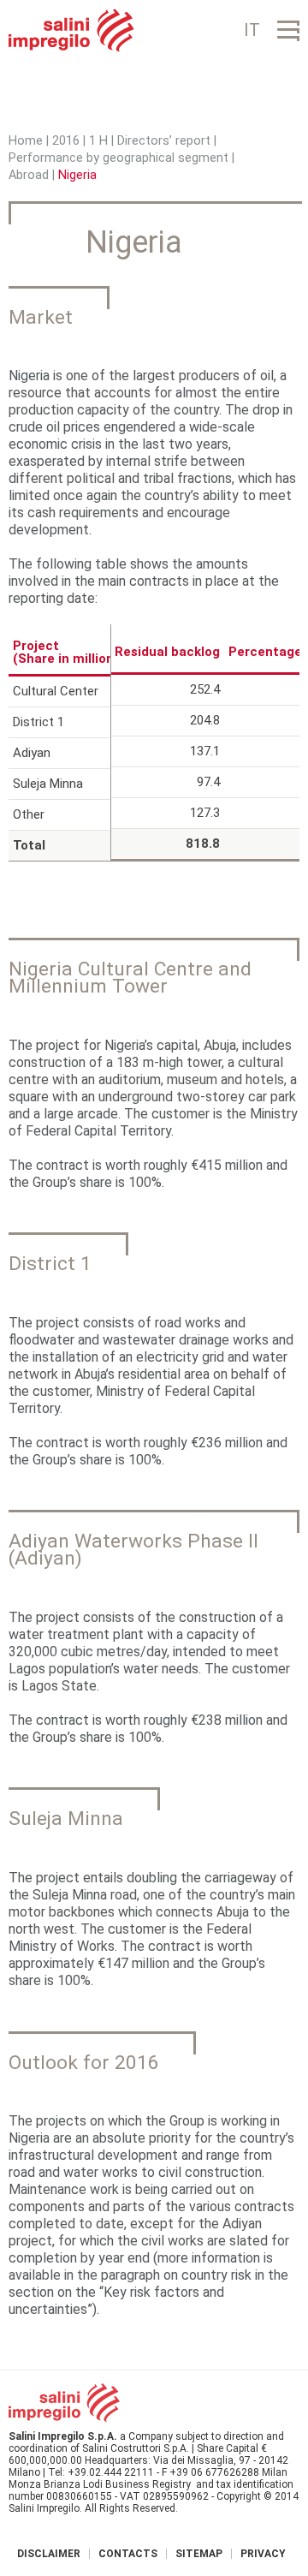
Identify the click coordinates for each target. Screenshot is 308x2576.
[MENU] (288, 30)
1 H (98, 141)
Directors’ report (164, 141)
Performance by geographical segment (118, 158)
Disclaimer (49, 2554)
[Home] (71, 30)
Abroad (29, 175)
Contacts (128, 2554)
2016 (66, 141)
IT (252, 30)
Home (26, 141)
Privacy (263, 2554)
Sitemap (199, 2554)
